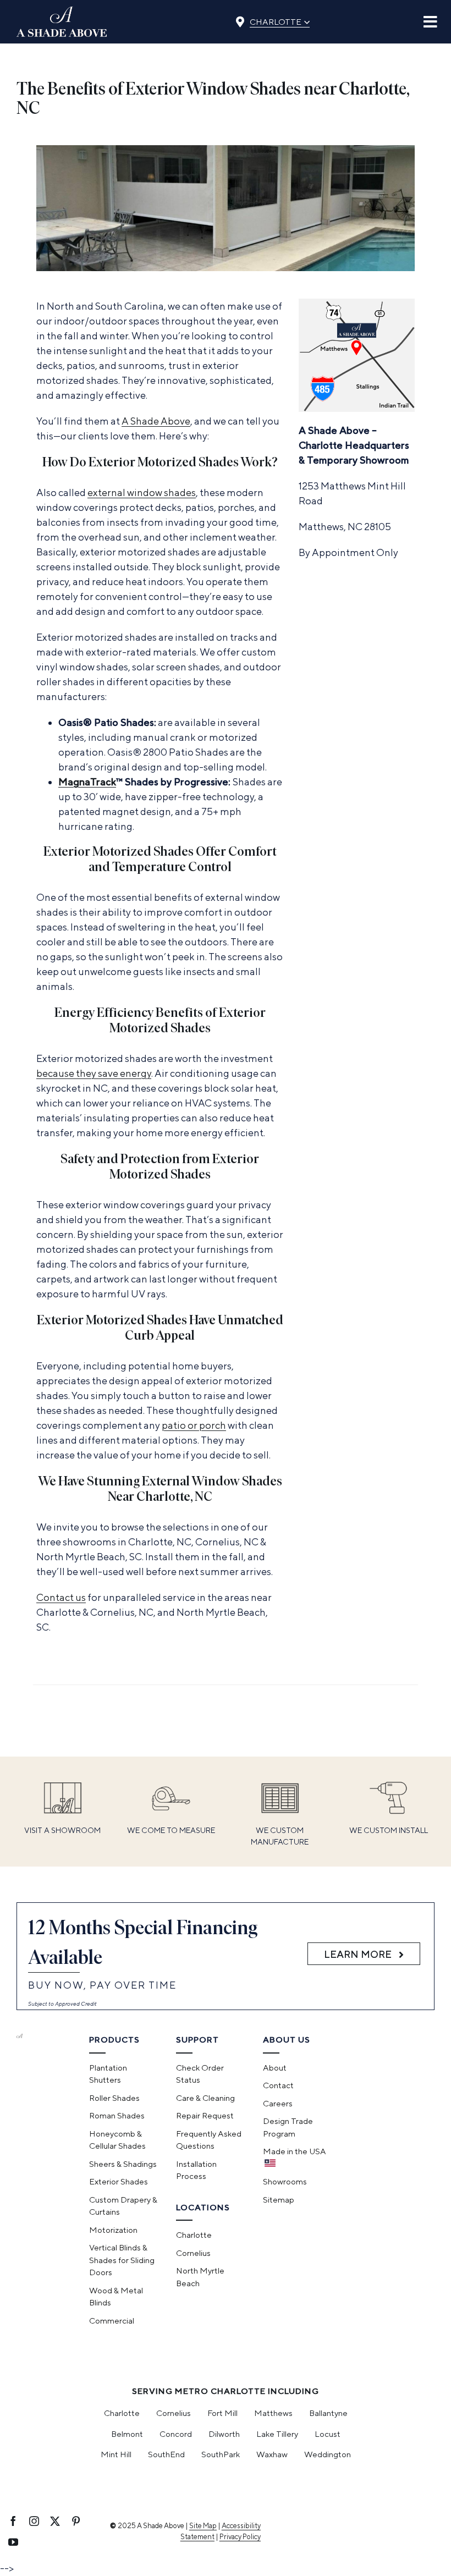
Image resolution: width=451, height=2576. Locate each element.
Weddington (328, 2454)
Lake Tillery (277, 2434)
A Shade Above (156, 421)
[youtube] (13, 2542)
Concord (176, 2434)
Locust (328, 2434)
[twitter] (55, 2521)
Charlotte (280, 20)
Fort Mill (222, 2413)
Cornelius (174, 2413)
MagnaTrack (87, 782)
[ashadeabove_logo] (62, 11)
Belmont (127, 2434)
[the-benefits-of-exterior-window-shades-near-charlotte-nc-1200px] (226, 150)
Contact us (61, 1597)
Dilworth (224, 2434)
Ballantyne (328, 2413)
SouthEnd (166, 2454)
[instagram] (34, 2521)
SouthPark (221, 2454)
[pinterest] (76, 2521)
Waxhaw (272, 2454)
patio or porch (194, 1425)
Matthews (273, 2413)
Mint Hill (116, 2454)
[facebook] (13, 2521)
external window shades (142, 492)
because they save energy (94, 1073)
